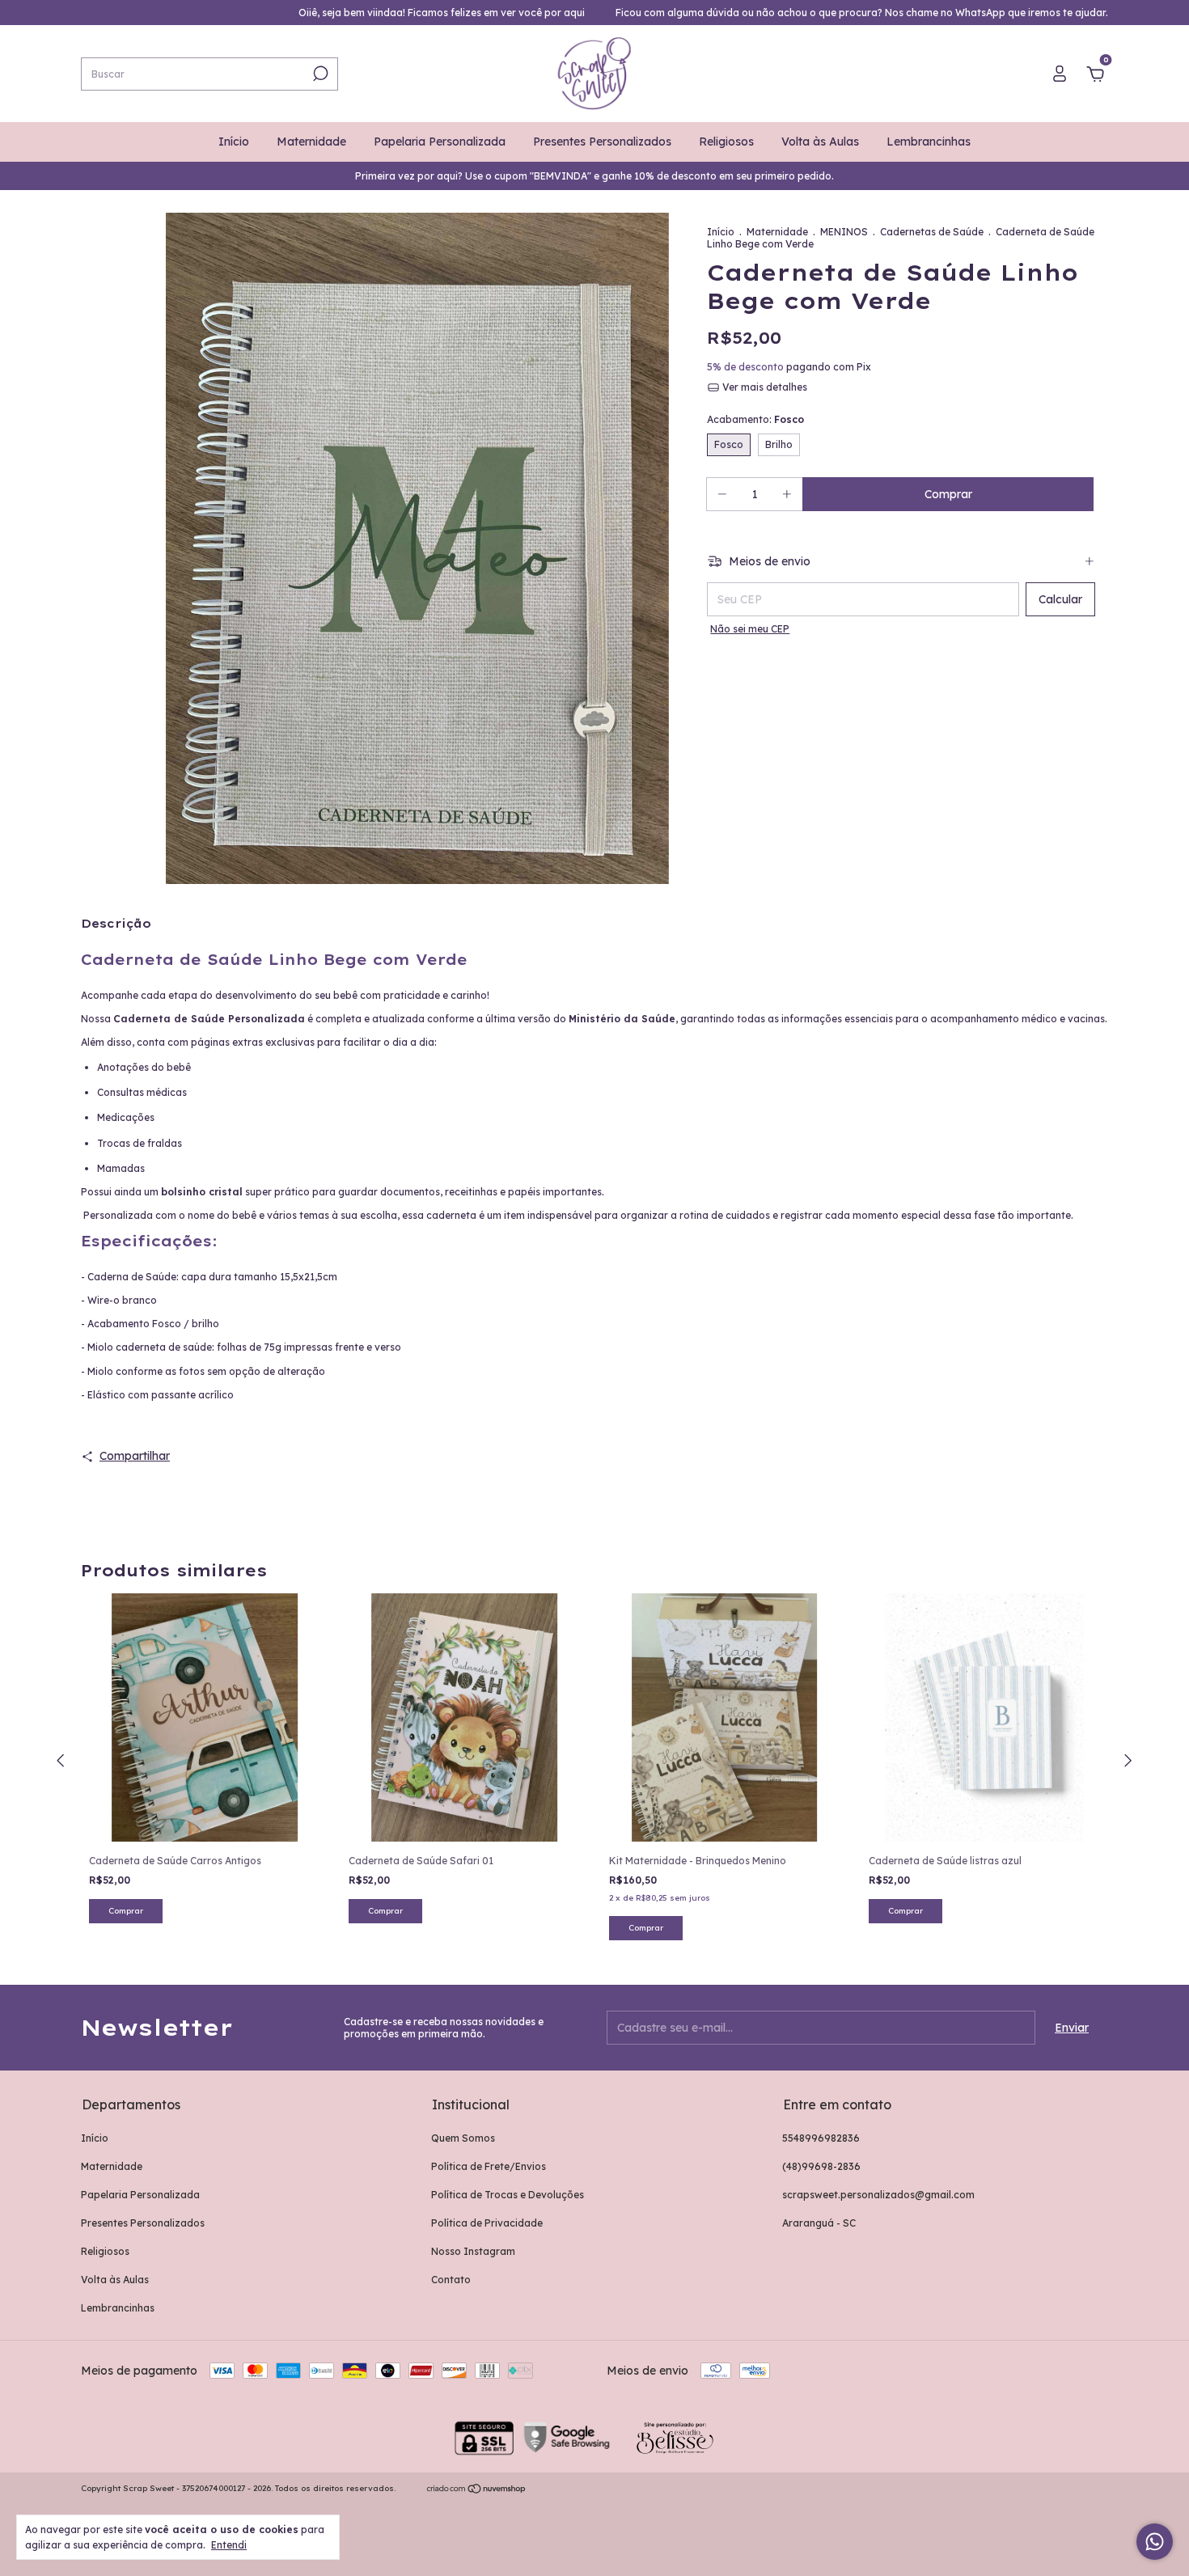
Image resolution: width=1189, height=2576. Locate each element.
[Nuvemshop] (477, 2490)
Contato (451, 2280)
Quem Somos (463, 2138)
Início (234, 142)
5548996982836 (821, 2138)
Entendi (229, 2545)
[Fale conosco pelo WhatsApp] (1155, 2542)
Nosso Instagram (473, 2251)
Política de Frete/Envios (489, 2166)
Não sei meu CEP (750, 629)
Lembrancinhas (929, 142)
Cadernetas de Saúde (932, 232)
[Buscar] (319, 74)
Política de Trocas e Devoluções (508, 2195)
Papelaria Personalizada (440, 142)
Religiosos (726, 142)
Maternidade (311, 142)
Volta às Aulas (820, 142)
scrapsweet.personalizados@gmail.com (878, 2195)
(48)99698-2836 (821, 2166)
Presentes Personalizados (602, 142)
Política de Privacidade (487, 2223)
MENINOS (844, 232)
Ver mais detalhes (764, 387)
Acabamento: (755, 419)
